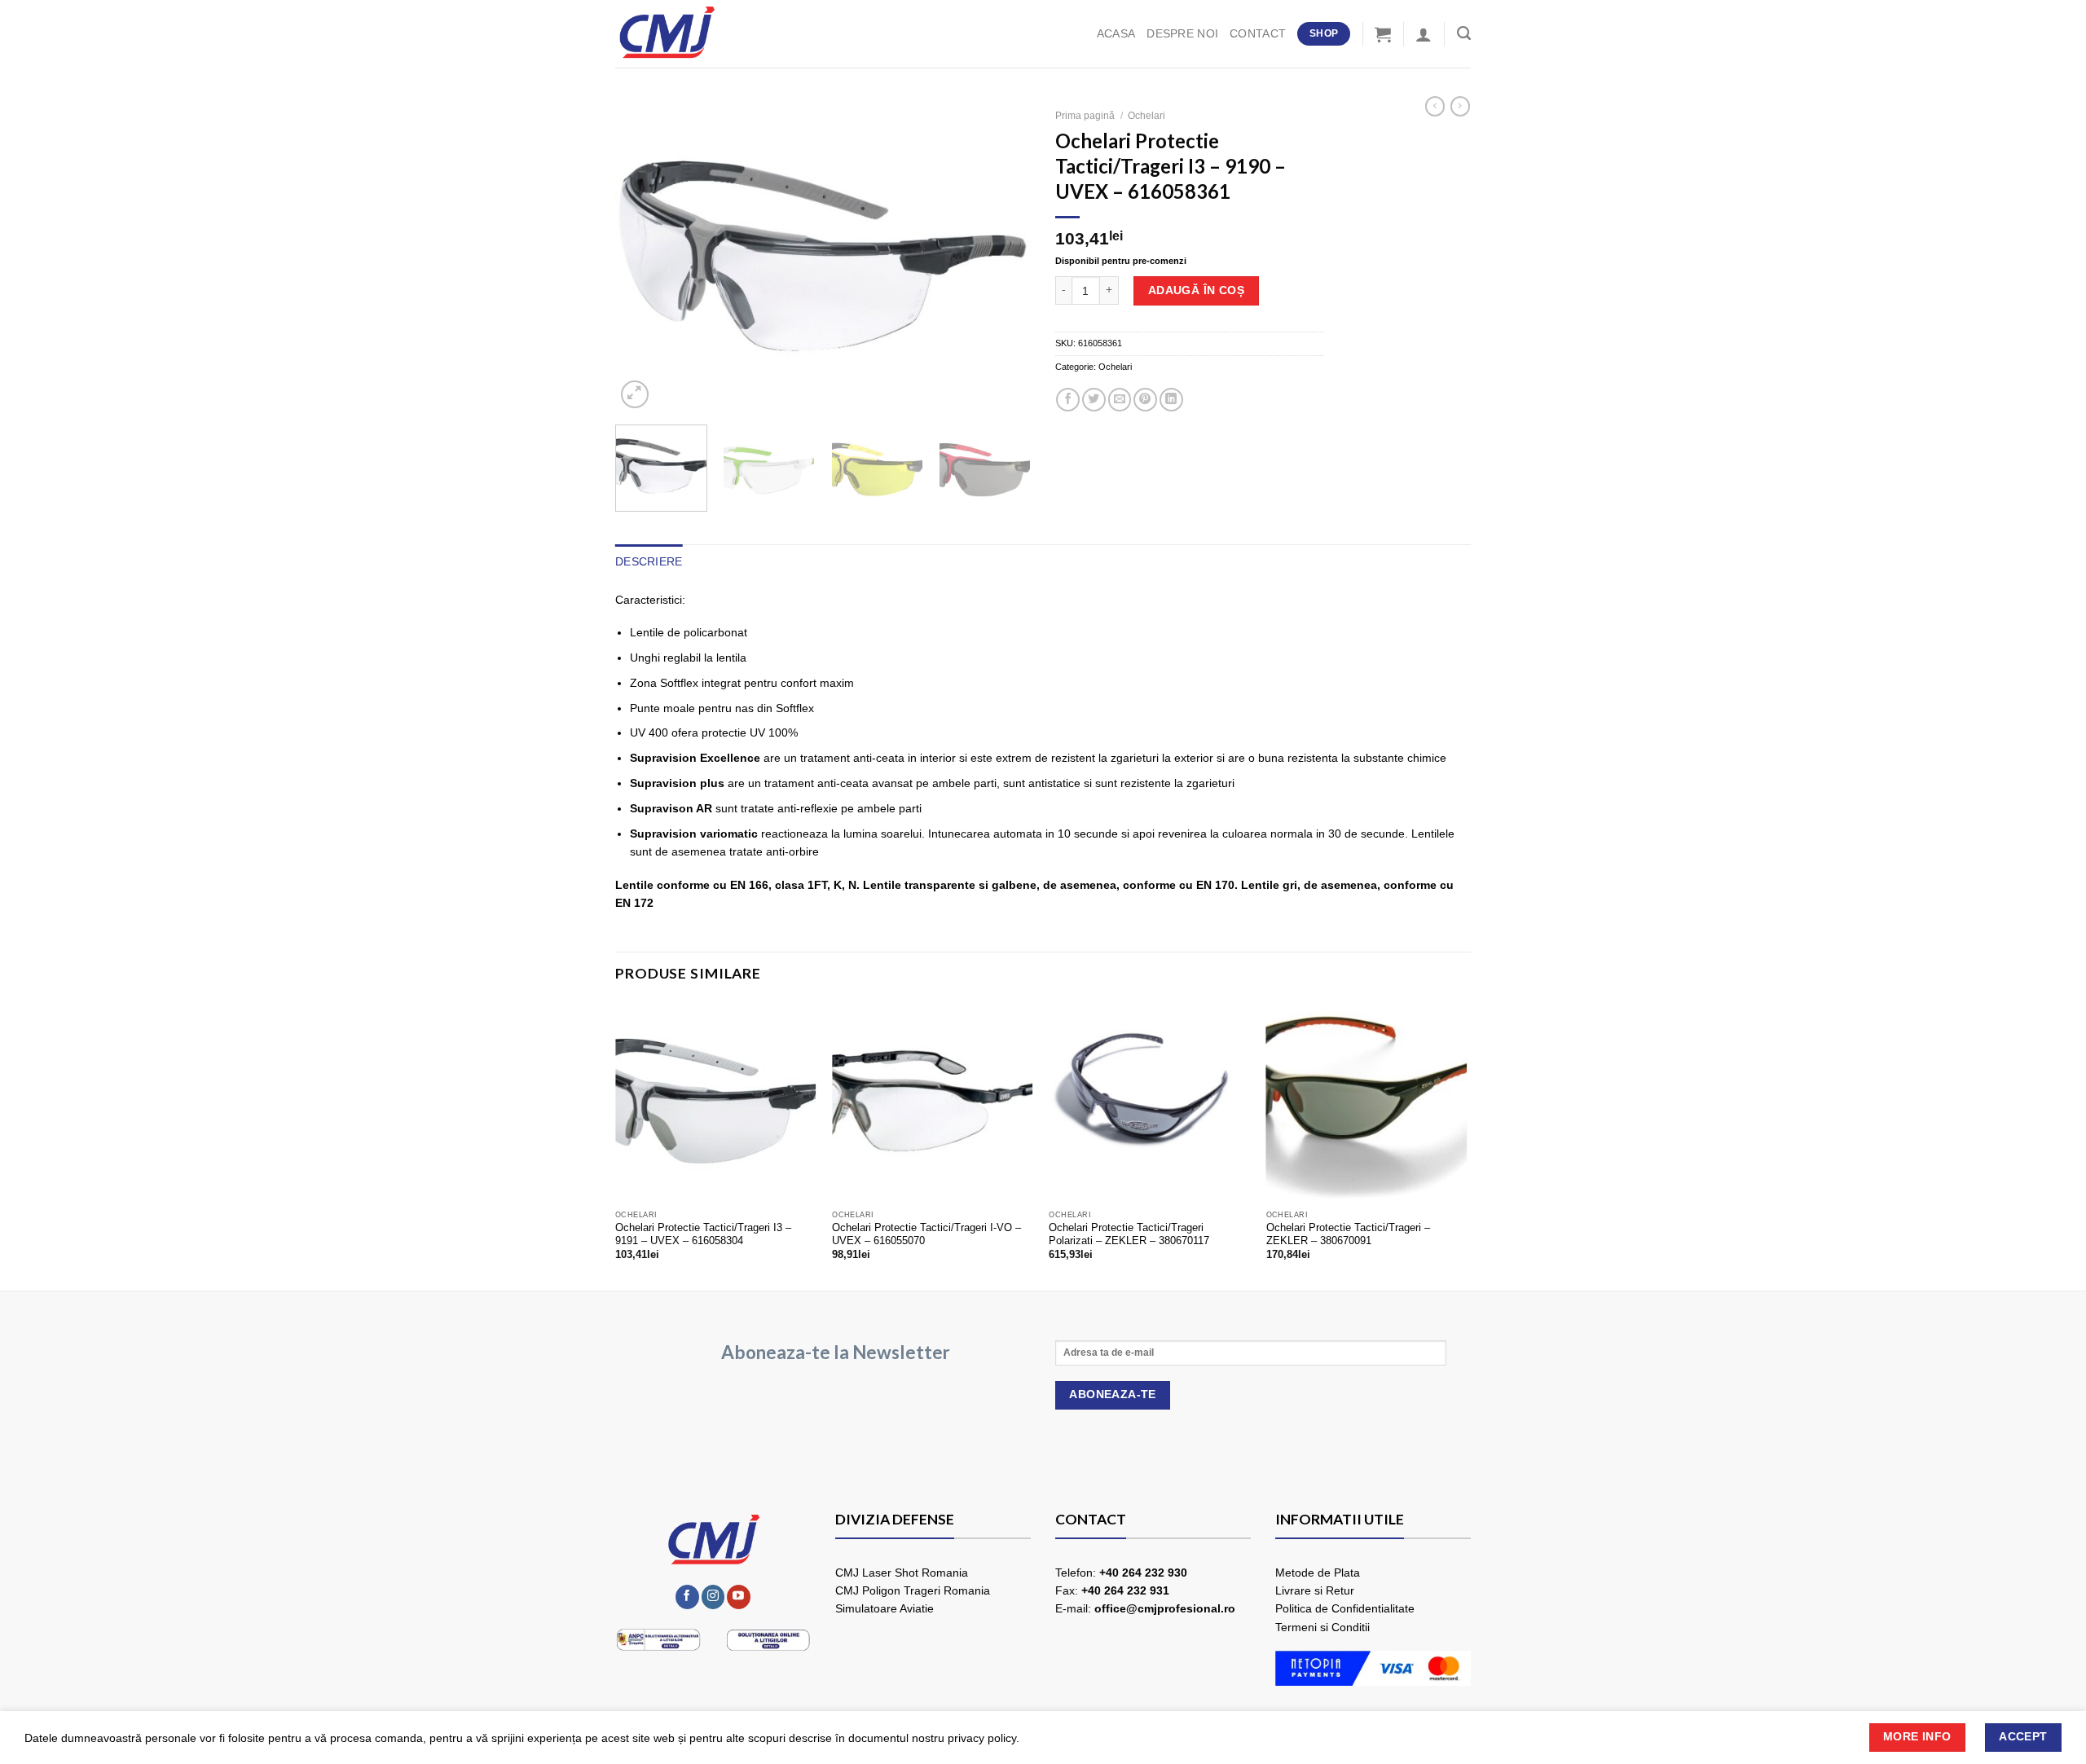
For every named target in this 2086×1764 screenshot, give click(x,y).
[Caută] (1464, 33)
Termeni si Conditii (1322, 1627)
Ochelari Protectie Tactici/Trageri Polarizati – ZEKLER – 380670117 (1129, 1234)
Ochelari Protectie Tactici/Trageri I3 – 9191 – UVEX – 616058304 (703, 1234)
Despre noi (1182, 33)
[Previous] (644, 256)
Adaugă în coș (1196, 290)
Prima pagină (1085, 116)
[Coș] (1383, 34)
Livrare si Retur (1315, 1590)
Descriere (649, 561)
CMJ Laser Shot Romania (902, 1573)
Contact (1258, 33)
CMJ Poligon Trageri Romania (913, 1590)
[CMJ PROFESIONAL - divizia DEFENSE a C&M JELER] (697, 34)
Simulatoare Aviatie (885, 1608)
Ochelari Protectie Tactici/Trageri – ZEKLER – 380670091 (1348, 1234)
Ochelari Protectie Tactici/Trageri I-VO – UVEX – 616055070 (926, 1234)
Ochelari (1146, 116)
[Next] (1002, 256)
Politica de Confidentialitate (1345, 1608)
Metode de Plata (1318, 1573)
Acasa (1116, 33)
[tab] (649, 561)
